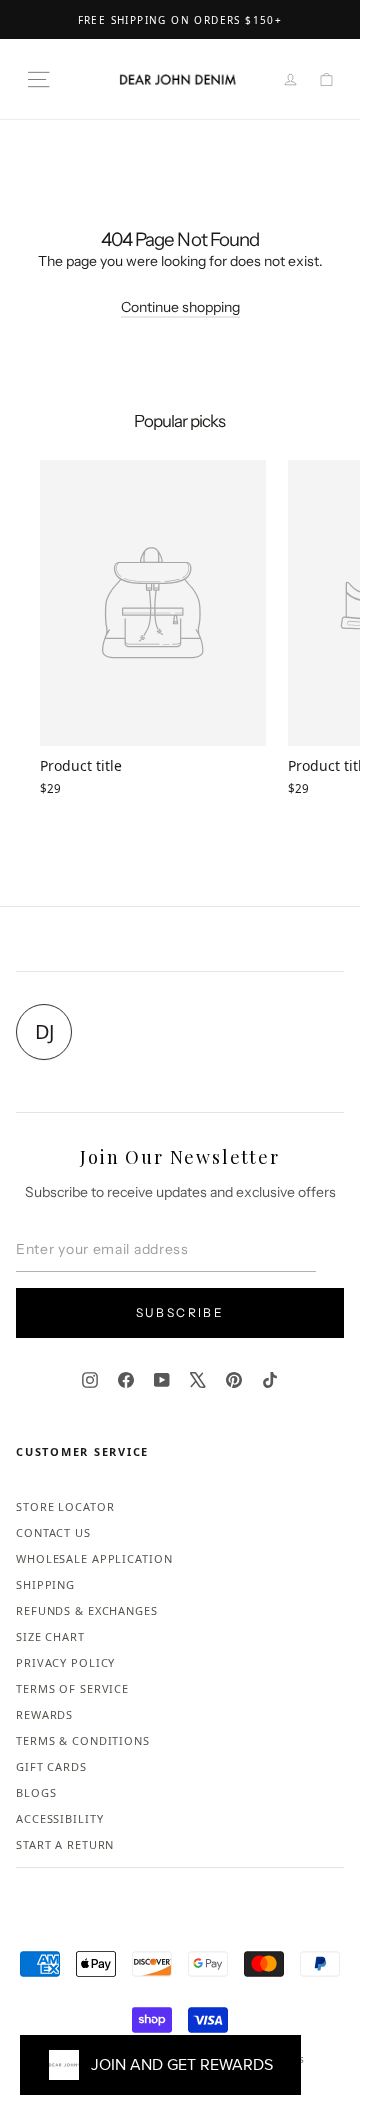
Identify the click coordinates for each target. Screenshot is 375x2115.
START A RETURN (65, 1844)
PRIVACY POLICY (65, 1662)
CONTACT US (53, 1532)
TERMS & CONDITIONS (83, 1740)
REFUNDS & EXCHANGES (87, 1610)
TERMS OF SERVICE (72, 1688)
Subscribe (180, 1312)
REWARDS (44, 1714)
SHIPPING (45, 1584)
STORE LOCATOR (65, 1506)
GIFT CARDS (51, 1766)
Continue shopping (180, 307)
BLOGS (36, 1792)
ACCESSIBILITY (59, 1818)
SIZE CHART (50, 1636)
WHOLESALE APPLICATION (94, 1558)
